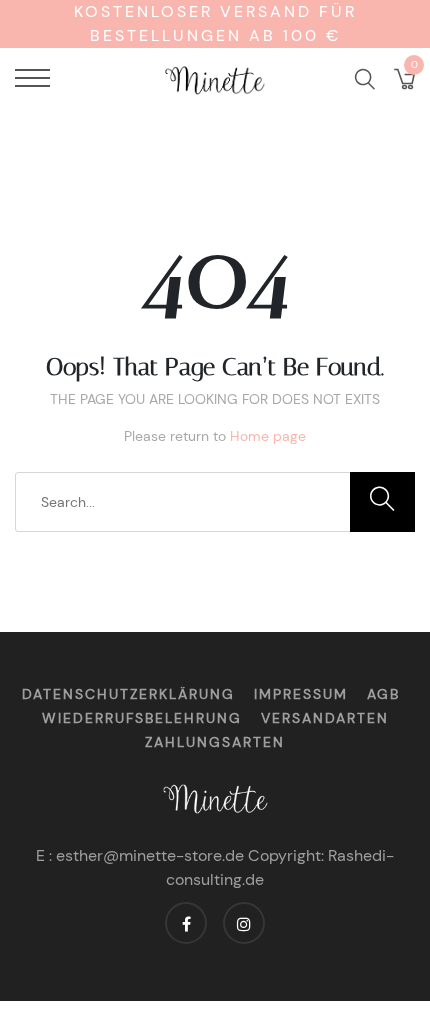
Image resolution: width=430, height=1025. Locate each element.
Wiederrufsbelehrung (142, 718)
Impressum (301, 694)
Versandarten (325, 718)
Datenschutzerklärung (128, 694)
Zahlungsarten (215, 742)
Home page (268, 436)
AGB (383, 694)
